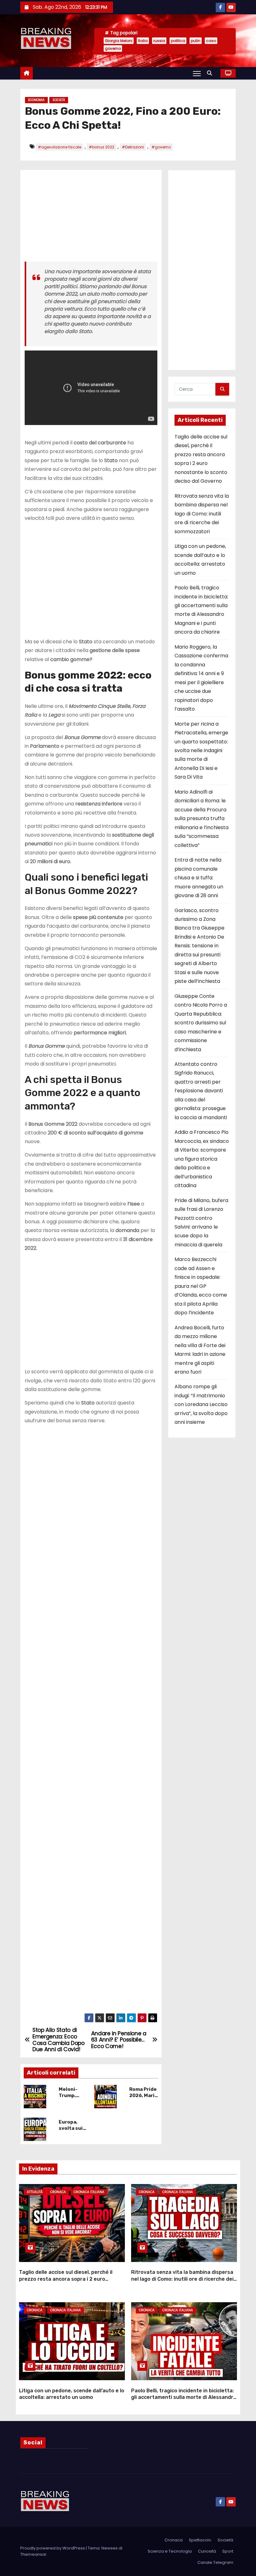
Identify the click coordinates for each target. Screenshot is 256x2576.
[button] (211, 73)
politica (178, 41)
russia (159, 41)
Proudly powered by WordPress (53, 2548)
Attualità (35, 2192)
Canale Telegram (215, 2562)
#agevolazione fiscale (59, 147)
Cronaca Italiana (89, 2192)
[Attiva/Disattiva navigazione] (197, 73)
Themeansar (33, 2554)
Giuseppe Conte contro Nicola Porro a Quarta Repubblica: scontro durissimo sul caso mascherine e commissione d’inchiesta (201, 1023)
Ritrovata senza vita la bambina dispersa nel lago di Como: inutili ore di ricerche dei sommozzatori (202, 514)
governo (113, 48)
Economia (36, 100)
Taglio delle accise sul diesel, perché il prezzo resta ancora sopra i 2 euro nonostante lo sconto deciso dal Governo (70, 2279)
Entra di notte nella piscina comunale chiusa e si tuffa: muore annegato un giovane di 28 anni (199, 878)
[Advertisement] (91, 218)
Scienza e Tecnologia (170, 2551)
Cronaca (58, 2192)
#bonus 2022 (101, 147)
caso (211, 41)
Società (59, 100)
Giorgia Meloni (119, 41)
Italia (143, 41)
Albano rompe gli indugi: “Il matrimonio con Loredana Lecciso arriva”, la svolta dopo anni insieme (201, 1404)
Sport (228, 2551)
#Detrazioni (133, 147)
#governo (161, 147)
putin (196, 41)
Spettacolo (200, 2540)
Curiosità (207, 2551)
